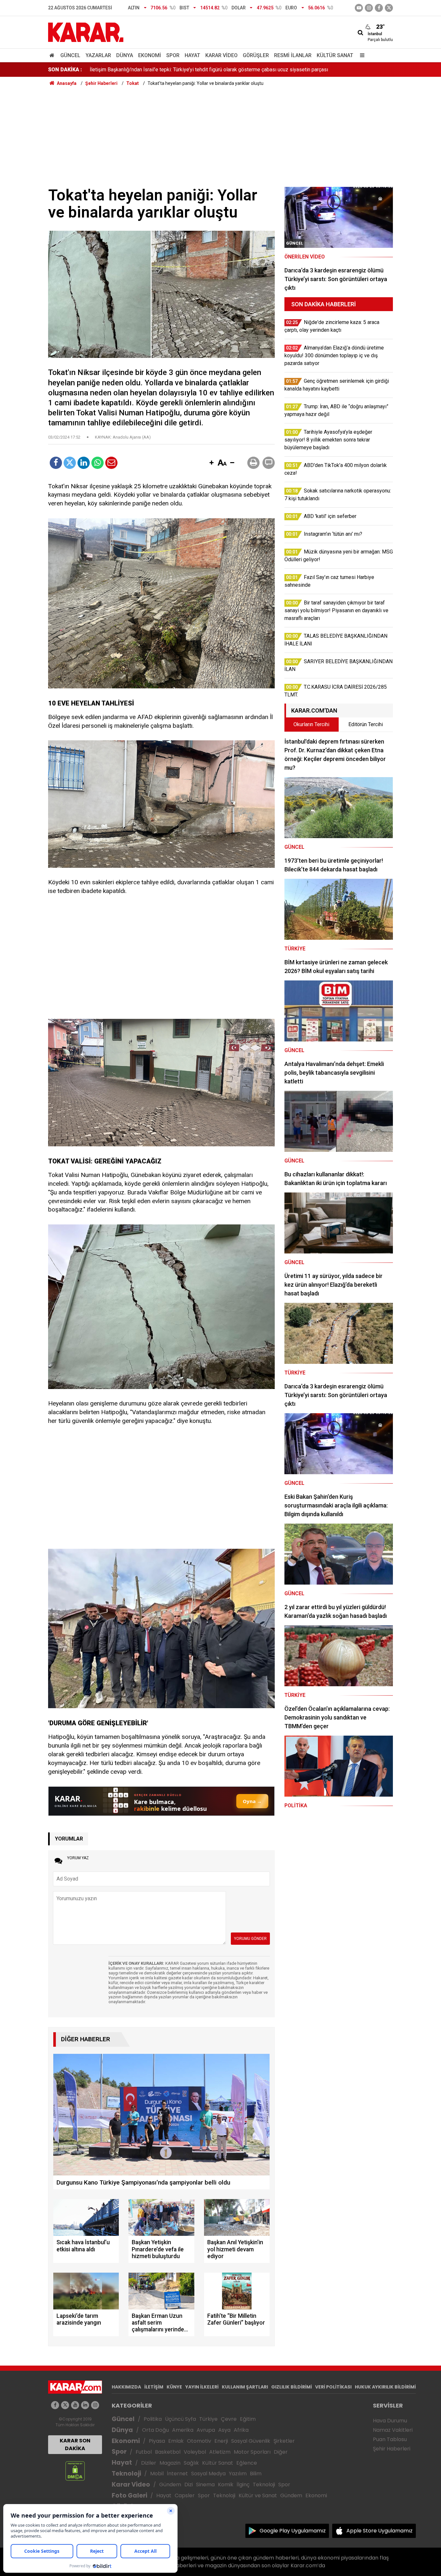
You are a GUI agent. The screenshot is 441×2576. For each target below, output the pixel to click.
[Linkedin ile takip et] (85, 2405)
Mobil (157, 2474)
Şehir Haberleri (392, 2449)
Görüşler (256, 55)
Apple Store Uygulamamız (379, 2531)
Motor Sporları (252, 2452)
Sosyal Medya (208, 2474)
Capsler (185, 2495)
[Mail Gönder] (111, 463)
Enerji (221, 2441)
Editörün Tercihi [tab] (366, 724)
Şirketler (284, 2441)
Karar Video (221, 55)
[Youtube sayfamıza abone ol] (75, 2405)
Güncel (70, 55)
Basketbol (168, 2452)
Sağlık (191, 2463)
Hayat (192, 55)
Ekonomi (150, 55)
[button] (211, 463)
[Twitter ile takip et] (389, 8)
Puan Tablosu (390, 2439)
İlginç (243, 2485)
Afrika (241, 2430)
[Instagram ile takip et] (95, 2405)
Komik (226, 2485)
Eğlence (247, 2463)
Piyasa (157, 2441)
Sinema (205, 2485)
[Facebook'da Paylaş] (56, 463)
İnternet (177, 2474)
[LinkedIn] (84, 463)
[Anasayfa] (53, 55)
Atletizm (220, 2452)
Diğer (281, 2452)
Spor (173, 55)
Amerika (183, 2430)
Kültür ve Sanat (258, 2495)
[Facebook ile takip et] (379, 8)
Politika (153, 2419)
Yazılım (238, 2474)
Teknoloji (126, 2474)
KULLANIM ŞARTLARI (245, 2387)
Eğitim (248, 2419)
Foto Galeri (129, 2495)
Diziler (149, 2463)
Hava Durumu (390, 2421)
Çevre (229, 2419)
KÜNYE (174, 2387)
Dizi (189, 2485)
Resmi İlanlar (293, 55)
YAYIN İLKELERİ (202, 2387)
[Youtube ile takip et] (359, 8)
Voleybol (195, 2452)
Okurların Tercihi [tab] (311, 724)
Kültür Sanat (335, 55)
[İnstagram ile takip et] (369, 8)
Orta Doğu (155, 2430)
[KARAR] (86, 32)
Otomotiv (199, 2441)
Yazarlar (98, 55)
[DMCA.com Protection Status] (75, 2471)
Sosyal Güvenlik (251, 2441)
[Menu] (361, 55)
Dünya (125, 55)
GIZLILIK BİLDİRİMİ (292, 2387)
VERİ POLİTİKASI (333, 2387)
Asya (224, 2430)
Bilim (256, 2474)
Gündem (170, 2485)
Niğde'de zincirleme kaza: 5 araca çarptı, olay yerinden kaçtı (157, 69)
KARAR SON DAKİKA (75, 2444)
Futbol (144, 2452)
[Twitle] (70, 463)
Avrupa (206, 2430)
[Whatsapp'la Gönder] (97, 463)
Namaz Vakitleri (393, 2430)
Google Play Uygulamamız (293, 2531)
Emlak (176, 2441)
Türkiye (208, 2419)
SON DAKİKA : (65, 70)
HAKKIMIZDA (126, 2387)
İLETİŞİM (154, 2387)
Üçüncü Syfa (180, 2419)
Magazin (170, 2463)
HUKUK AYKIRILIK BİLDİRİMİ (385, 2387)
